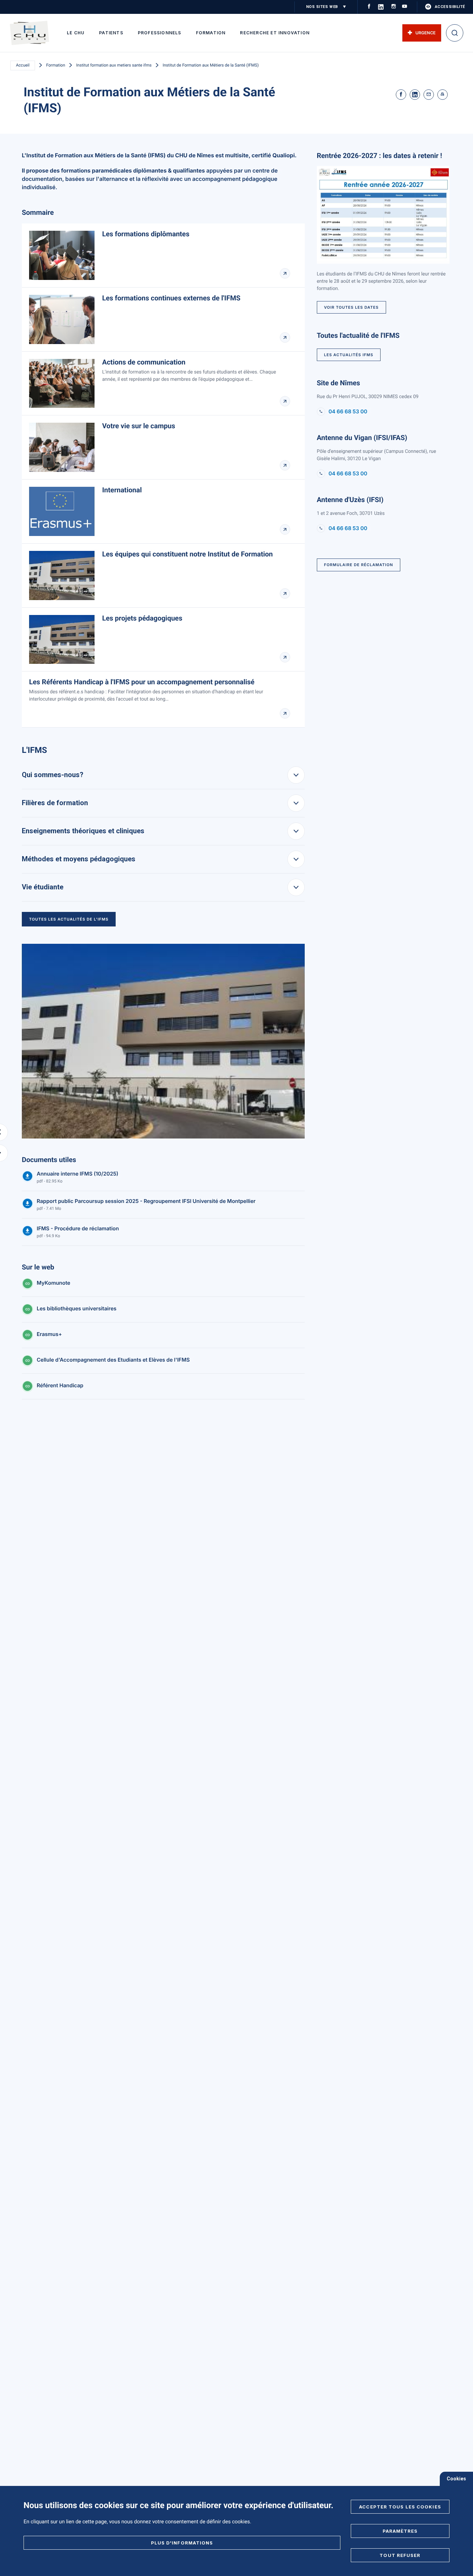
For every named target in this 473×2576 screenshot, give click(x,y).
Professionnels (160, 33)
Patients (111, 33)
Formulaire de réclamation (359, 565)
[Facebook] (401, 95)
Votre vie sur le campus (139, 426)
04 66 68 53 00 (348, 412)
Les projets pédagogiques (142, 618)
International (122, 490)
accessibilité (450, 7)
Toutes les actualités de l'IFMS (69, 919)
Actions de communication (144, 362)
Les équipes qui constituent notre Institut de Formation (188, 554)
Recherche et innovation (275, 33)
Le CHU (76, 33)
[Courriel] (429, 95)
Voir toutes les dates (351, 307)
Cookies (456, 2479)
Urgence (426, 33)
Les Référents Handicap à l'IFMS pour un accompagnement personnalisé (142, 682)
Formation (211, 33)
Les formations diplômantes (146, 234)
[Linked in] (415, 95)
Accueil (23, 65)
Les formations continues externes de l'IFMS (171, 298)
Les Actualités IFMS (349, 355)
